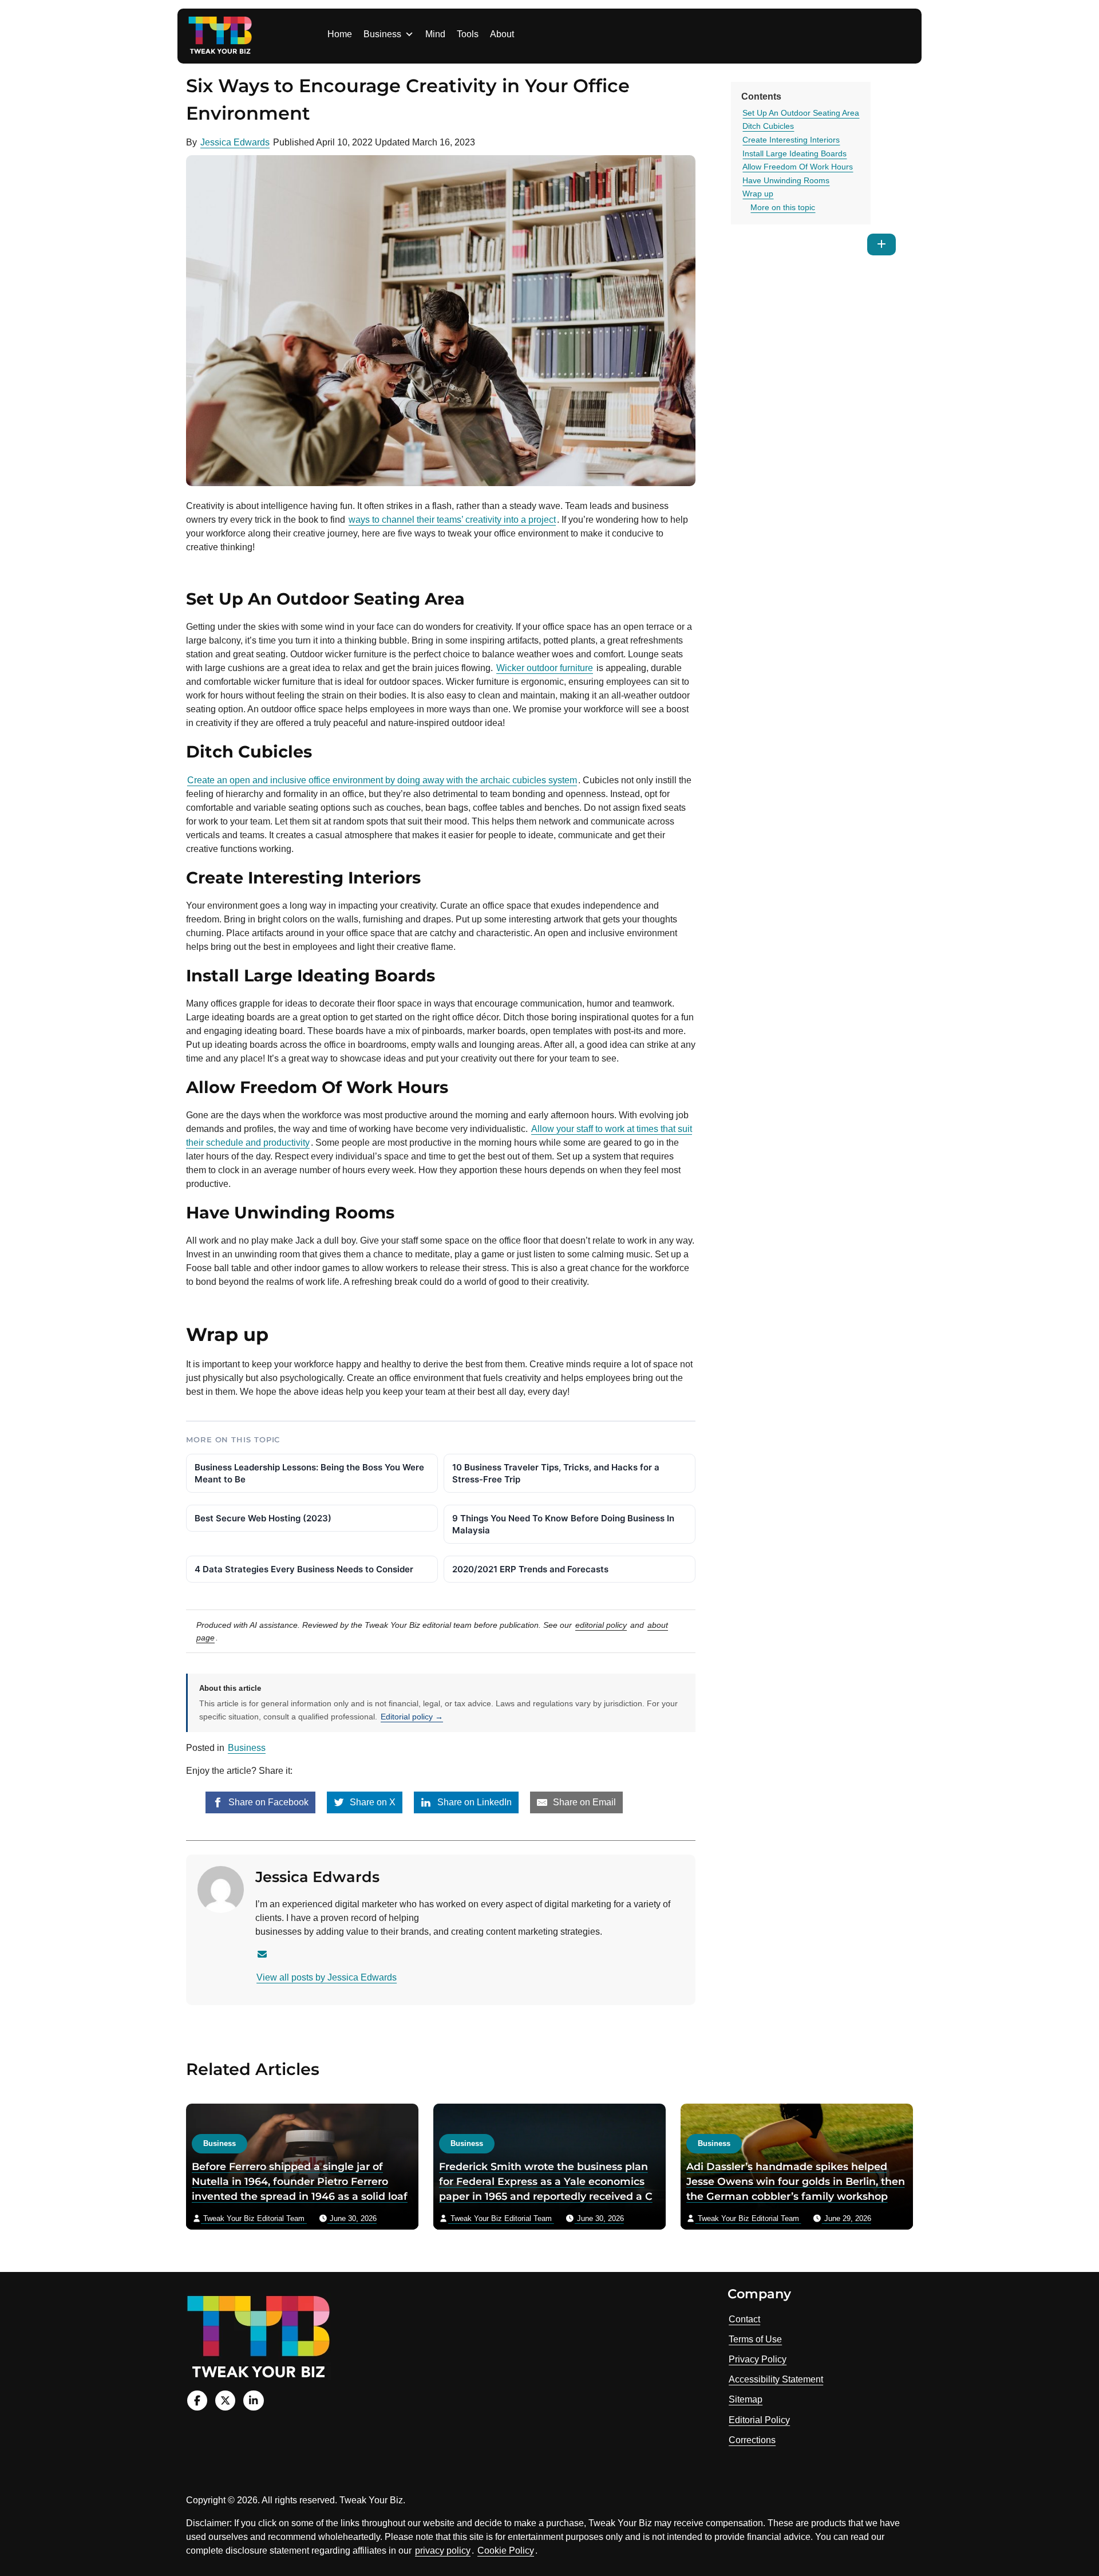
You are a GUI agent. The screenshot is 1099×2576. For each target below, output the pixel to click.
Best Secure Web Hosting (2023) (263, 1518)
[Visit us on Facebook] (197, 2401)
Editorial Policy (759, 2420)
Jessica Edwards (235, 142)
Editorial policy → (412, 1717)
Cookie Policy (506, 2551)
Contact (744, 2319)
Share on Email (583, 1802)
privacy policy (443, 2551)
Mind (435, 34)
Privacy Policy (758, 2359)
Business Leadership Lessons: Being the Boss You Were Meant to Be (309, 1473)
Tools (468, 34)
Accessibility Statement (776, 2379)
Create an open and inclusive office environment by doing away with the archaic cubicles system (382, 780)
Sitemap (746, 2399)
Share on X (371, 1802)
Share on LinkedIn (473, 1802)
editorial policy (601, 1625)
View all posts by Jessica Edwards (327, 1977)
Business (382, 34)
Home (340, 34)
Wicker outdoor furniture (545, 668)
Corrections (752, 2440)
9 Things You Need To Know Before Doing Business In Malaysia (563, 1524)
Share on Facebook (267, 1802)
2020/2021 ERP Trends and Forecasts (530, 1569)
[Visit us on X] (225, 2401)
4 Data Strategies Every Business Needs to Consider (304, 1569)
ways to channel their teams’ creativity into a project (452, 520)
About (502, 34)
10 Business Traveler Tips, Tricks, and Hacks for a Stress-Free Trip (556, 1473)
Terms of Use (755, 2339)
